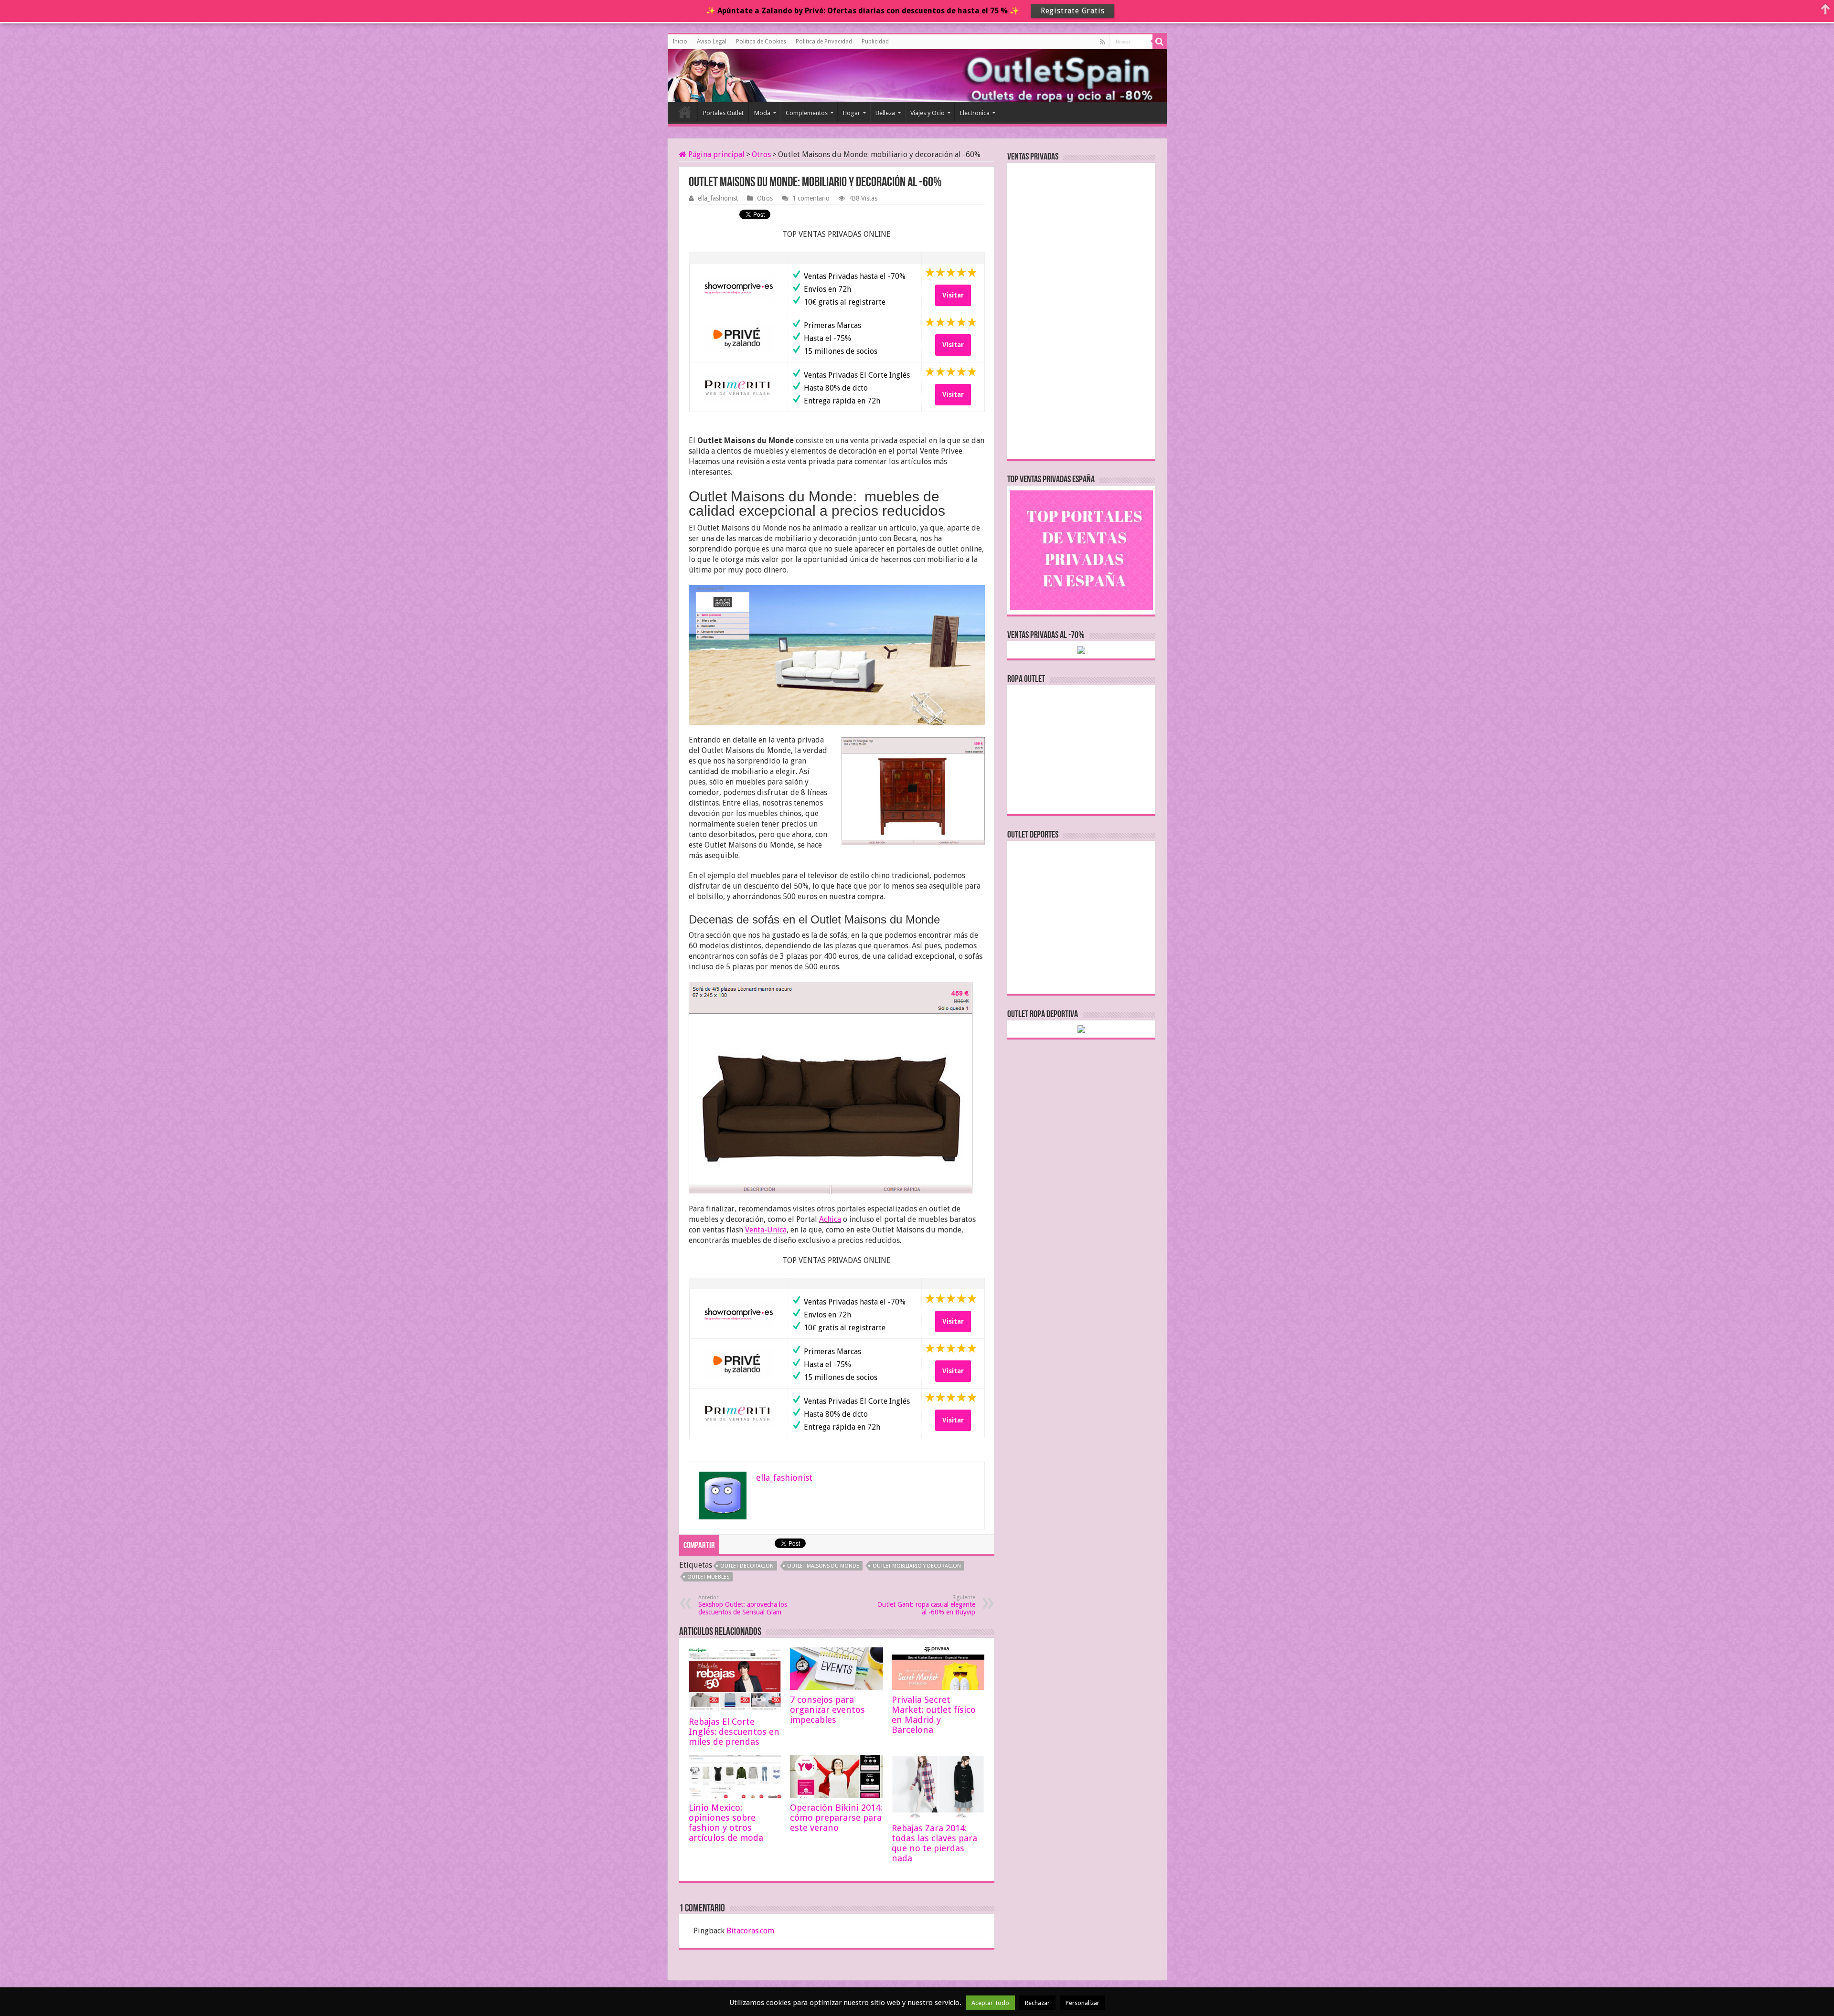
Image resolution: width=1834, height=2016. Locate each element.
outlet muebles (708, 1577)
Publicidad (875, 42)
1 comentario (811, 198)
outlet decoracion (747, 1566)
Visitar (953, 295)
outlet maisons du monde (823, 1566)
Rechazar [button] (1037, 2003)
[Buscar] (1160, 42)
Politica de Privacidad (824, 42)
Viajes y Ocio (928, 113)
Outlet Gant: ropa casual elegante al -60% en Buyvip (926, 1605)
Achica (830, 1219)
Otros (761, 154)
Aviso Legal (712, 42)
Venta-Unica (766, 1230)
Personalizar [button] (1082, 2003)
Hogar (852, 113)
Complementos (807, 113)
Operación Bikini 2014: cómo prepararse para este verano (836, 1818)
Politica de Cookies (761, 42)
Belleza (885, 113)
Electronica (975, 113)
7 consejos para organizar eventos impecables (827, 1710)
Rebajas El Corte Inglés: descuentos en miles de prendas (734, 1732)
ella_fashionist (718, 198)
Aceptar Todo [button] (990, 2003)
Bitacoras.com (750, 1931)
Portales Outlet (723, 113)
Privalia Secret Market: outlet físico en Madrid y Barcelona (934, 1715)
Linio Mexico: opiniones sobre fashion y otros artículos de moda (726, 1823)
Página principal (715, 154)
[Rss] (1103, 42)
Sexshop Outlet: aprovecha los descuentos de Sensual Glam (743, 1605)
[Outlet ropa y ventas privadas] (711, 74)
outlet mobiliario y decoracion (917, 1566)
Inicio (680, 42)
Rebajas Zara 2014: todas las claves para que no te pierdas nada (934, 1843)
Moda (762, 113)
